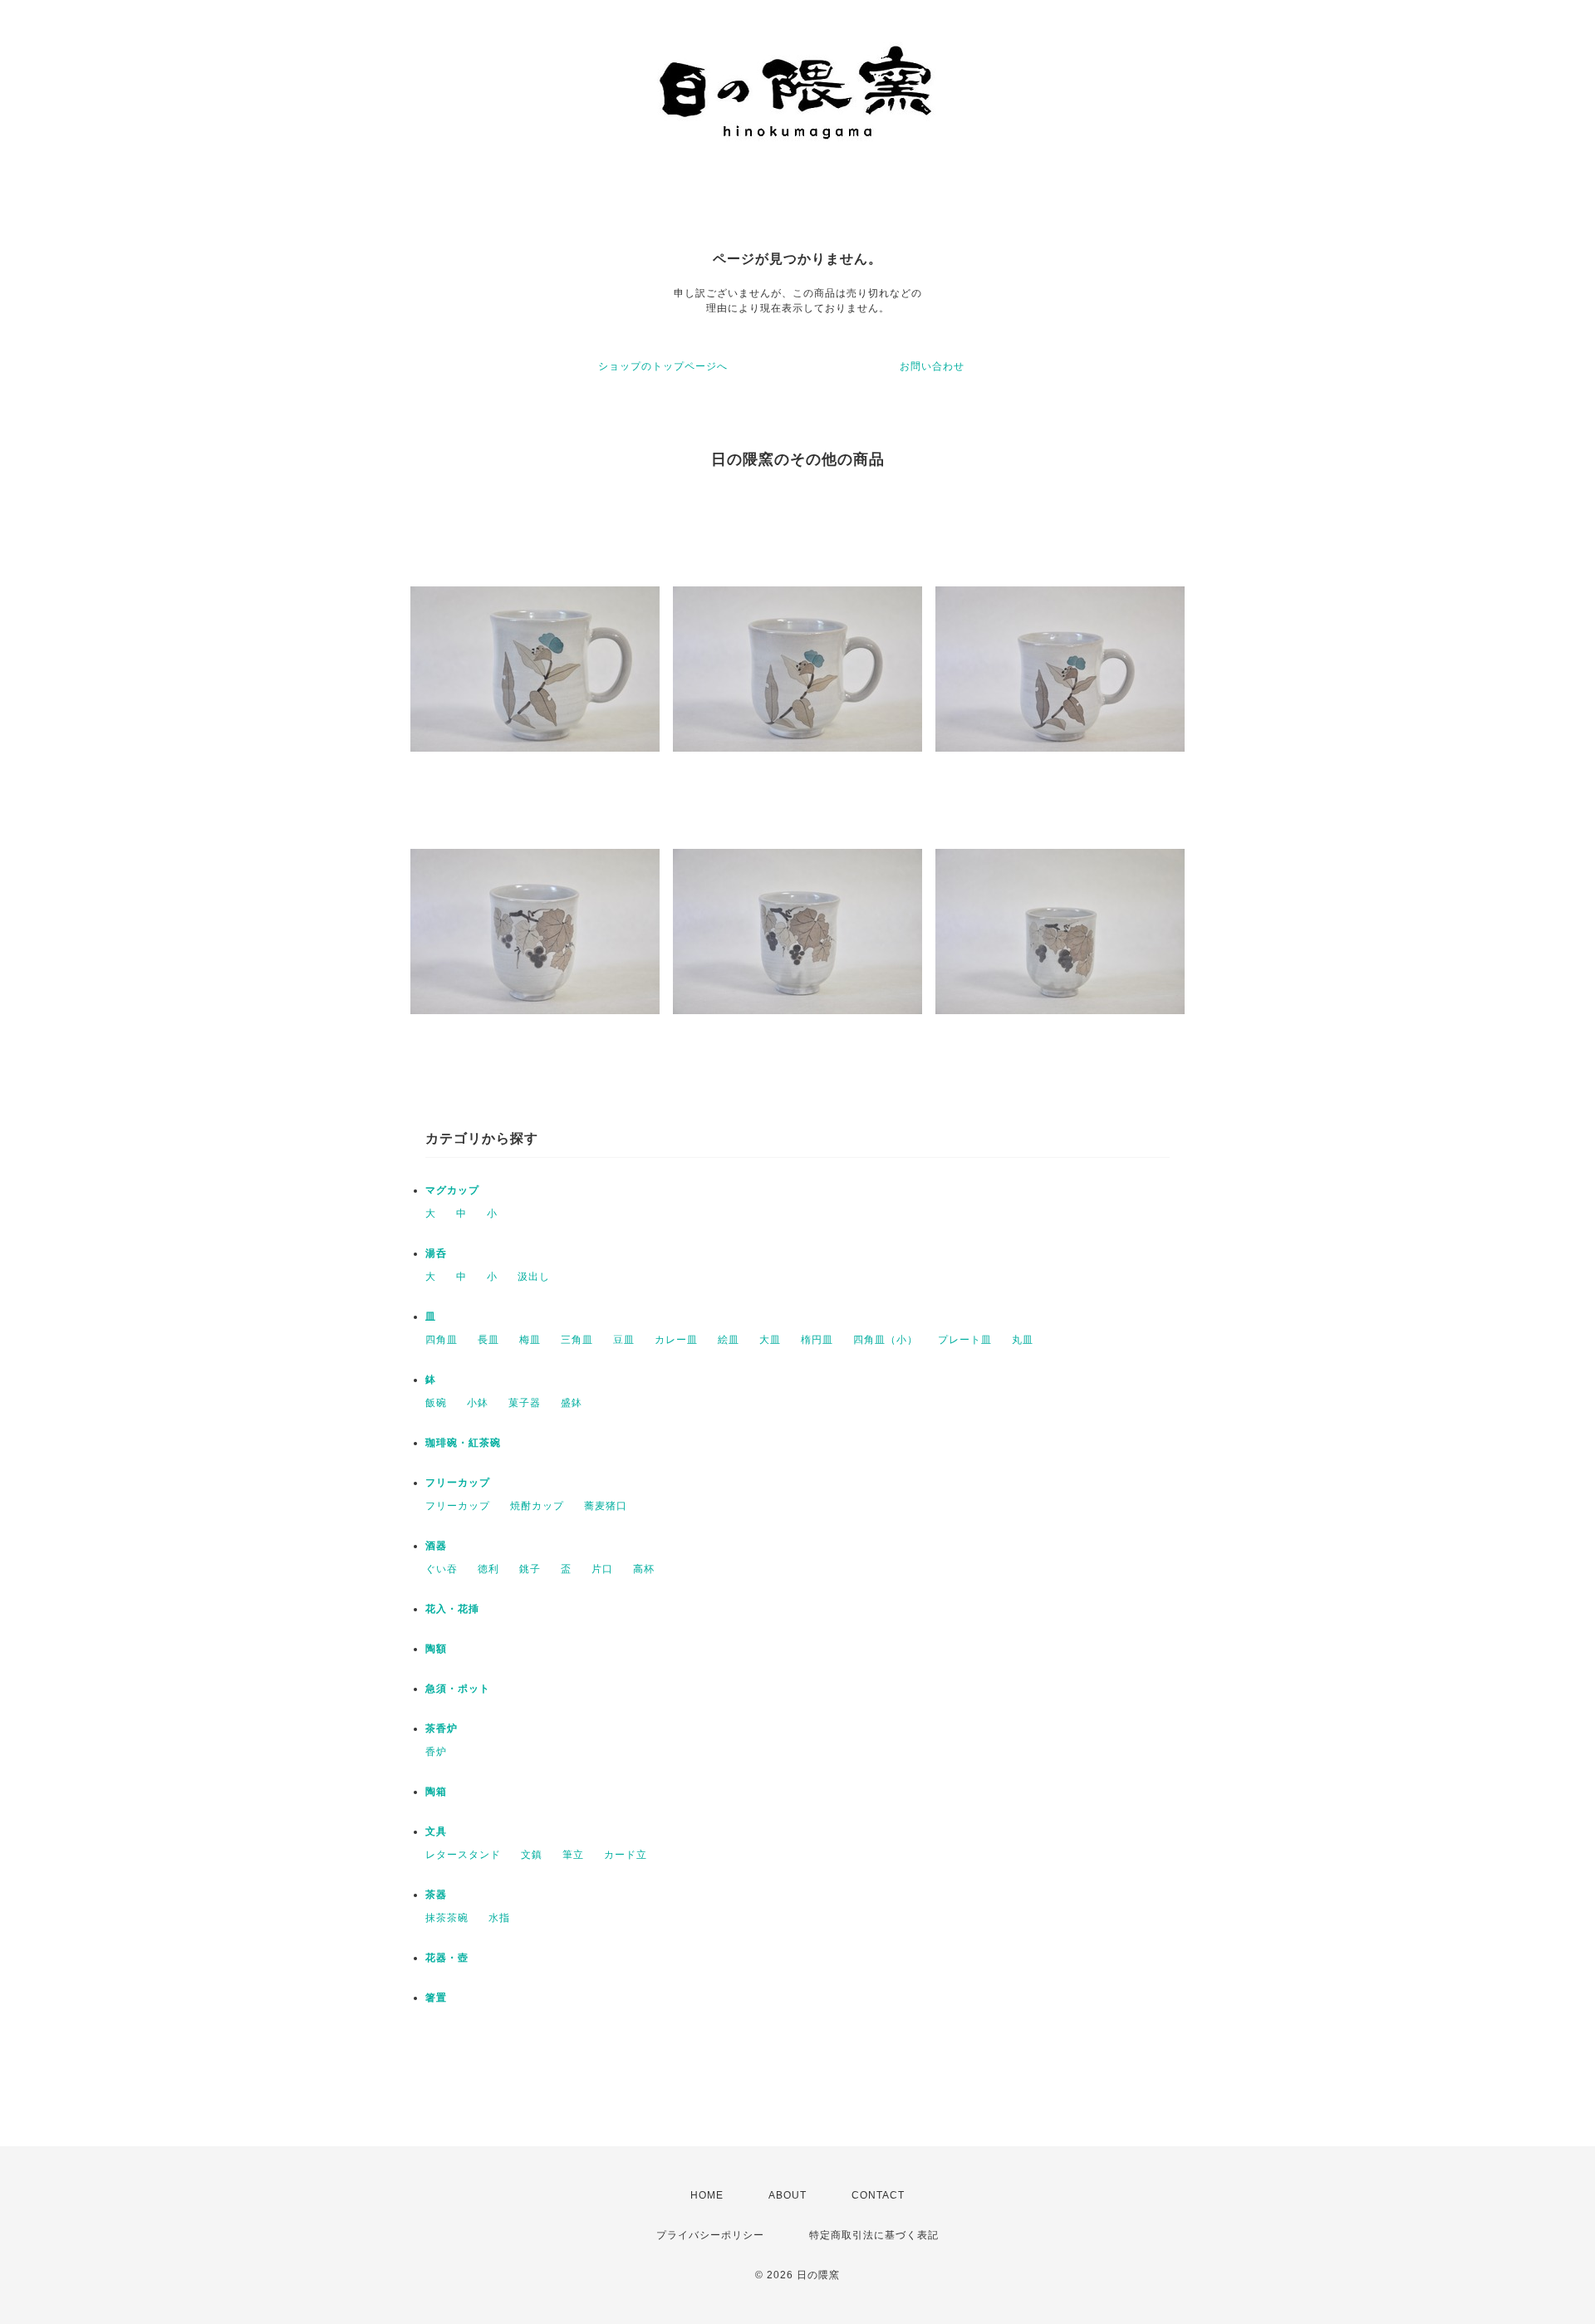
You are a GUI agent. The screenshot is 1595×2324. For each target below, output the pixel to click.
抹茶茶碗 (447, 1918)
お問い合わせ (932, 366)
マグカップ (452, 1190)
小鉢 (478, 1403)
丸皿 (1023, 1340)
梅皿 (530, 1340)
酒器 (436, 1546)
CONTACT (878, 2195)
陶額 (436, 1649)
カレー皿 (676, 1340)
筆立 (573, 1855)
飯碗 (436, 1403)
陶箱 (436, 1792)
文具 (436, 1831)
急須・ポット (458, 1689)
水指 (499, 1918)
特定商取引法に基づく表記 (874, 2235)
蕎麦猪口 (606, 1506)
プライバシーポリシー (710, 2235)
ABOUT (788, 2195)
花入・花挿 (452, 1609)
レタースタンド (463, 1855)
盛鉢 (572, 1403)
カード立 (626, 1855)
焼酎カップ (537, 1506)
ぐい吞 (442, 1569)
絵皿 (729, 1340)
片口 (602, 1569)
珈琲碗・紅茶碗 (463, 1443)
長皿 (488, 1340)
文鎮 (532, 1855)
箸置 (436, 1998)
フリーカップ (458, 1483)
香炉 (436, 1752)
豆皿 (624, 1340)
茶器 (436, 1895)
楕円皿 (817, 1340)
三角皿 (577, 1340)
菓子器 (525, 1403)
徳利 (488, 1569)
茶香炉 (442, 1728)
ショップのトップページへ (663, 366)
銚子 (530, 1569)
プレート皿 (965, 1340)
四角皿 (442, 1340)
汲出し (534, 1277)
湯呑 (436, 1253)
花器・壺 (447, 1958)
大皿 (770, 1340)
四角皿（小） (886, 1340)
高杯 (644, 1569)
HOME (707, 2195)
